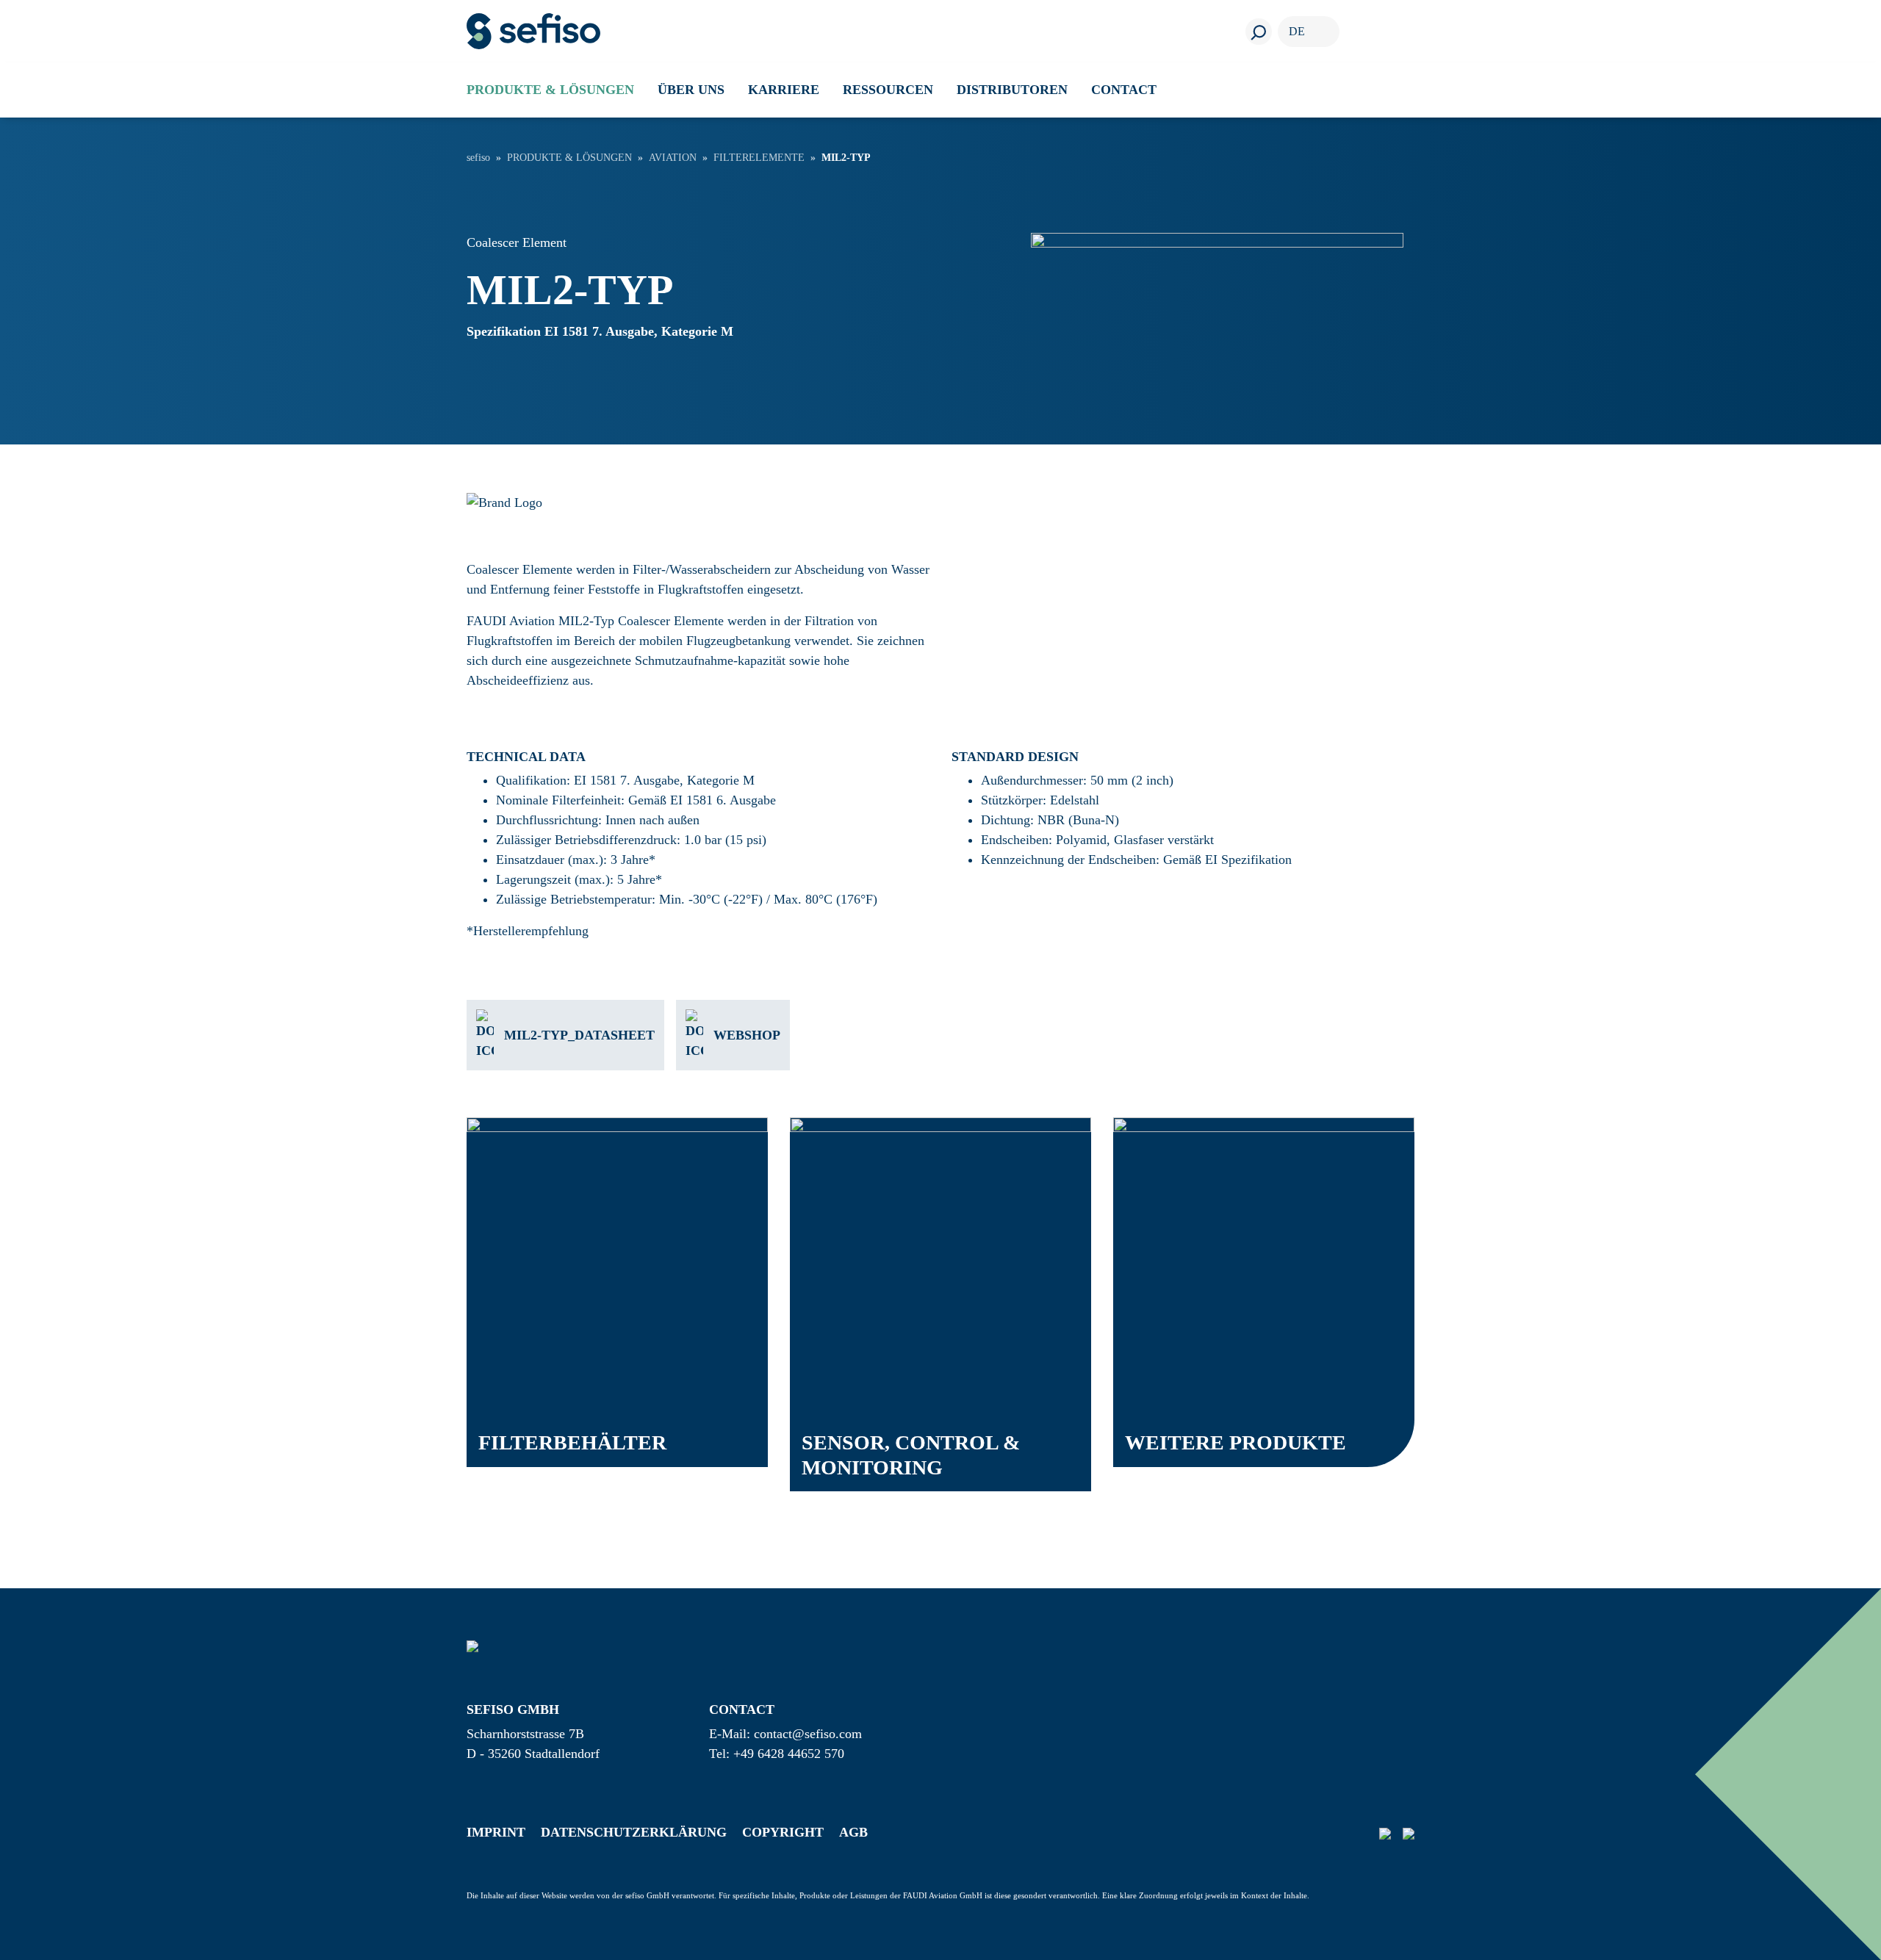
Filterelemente (759, 158)
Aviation (673, 158)
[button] (550, 90)
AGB (853, 1832)
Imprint (496, 1832)
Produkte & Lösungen (569, 158)
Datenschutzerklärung (634, 1832)
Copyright (783, 1832)
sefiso (478, 158)
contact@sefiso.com (808, 1734)
